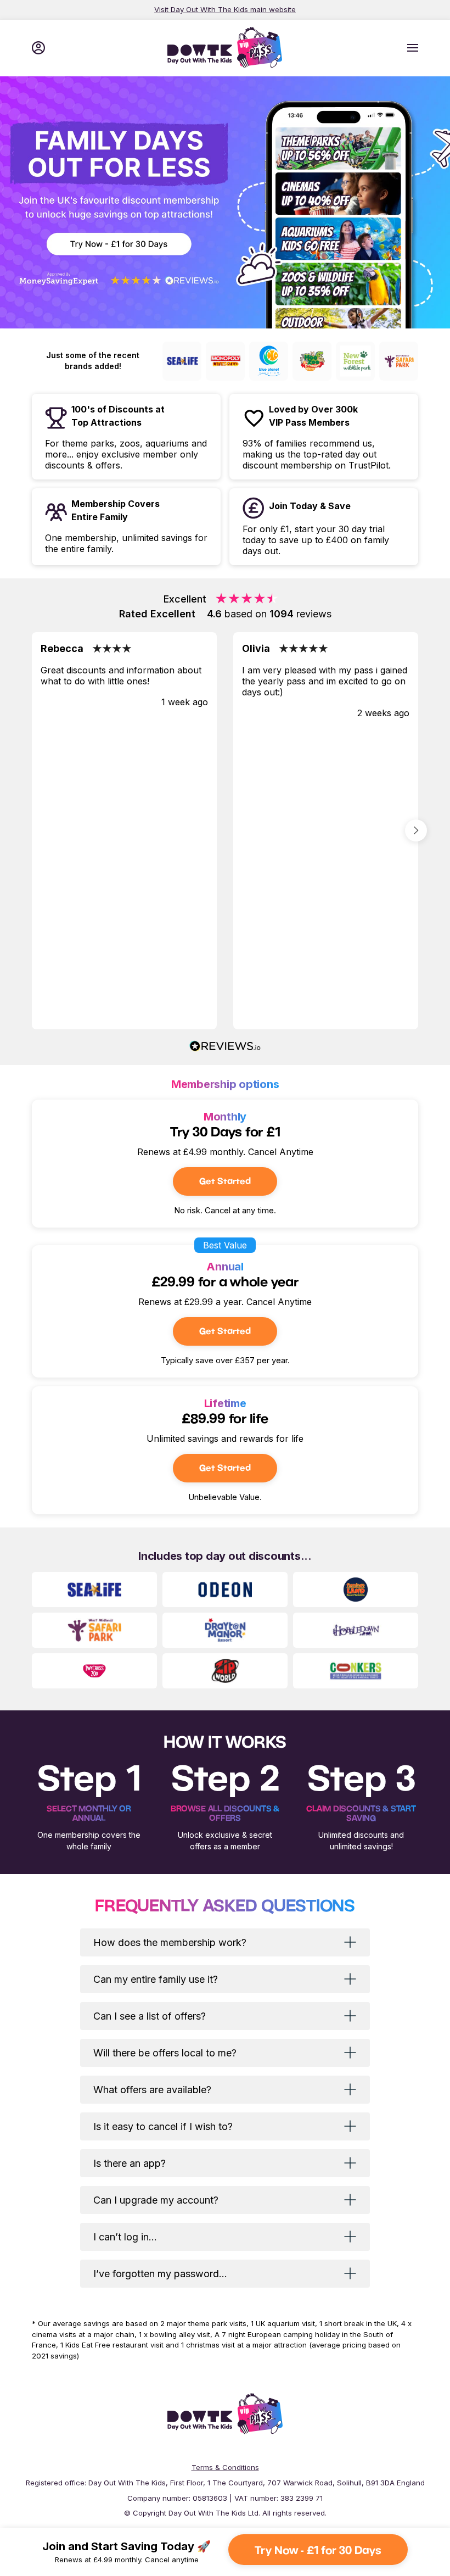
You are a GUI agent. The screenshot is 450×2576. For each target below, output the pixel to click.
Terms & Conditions (225, 2467)
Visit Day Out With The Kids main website (225, 9)
